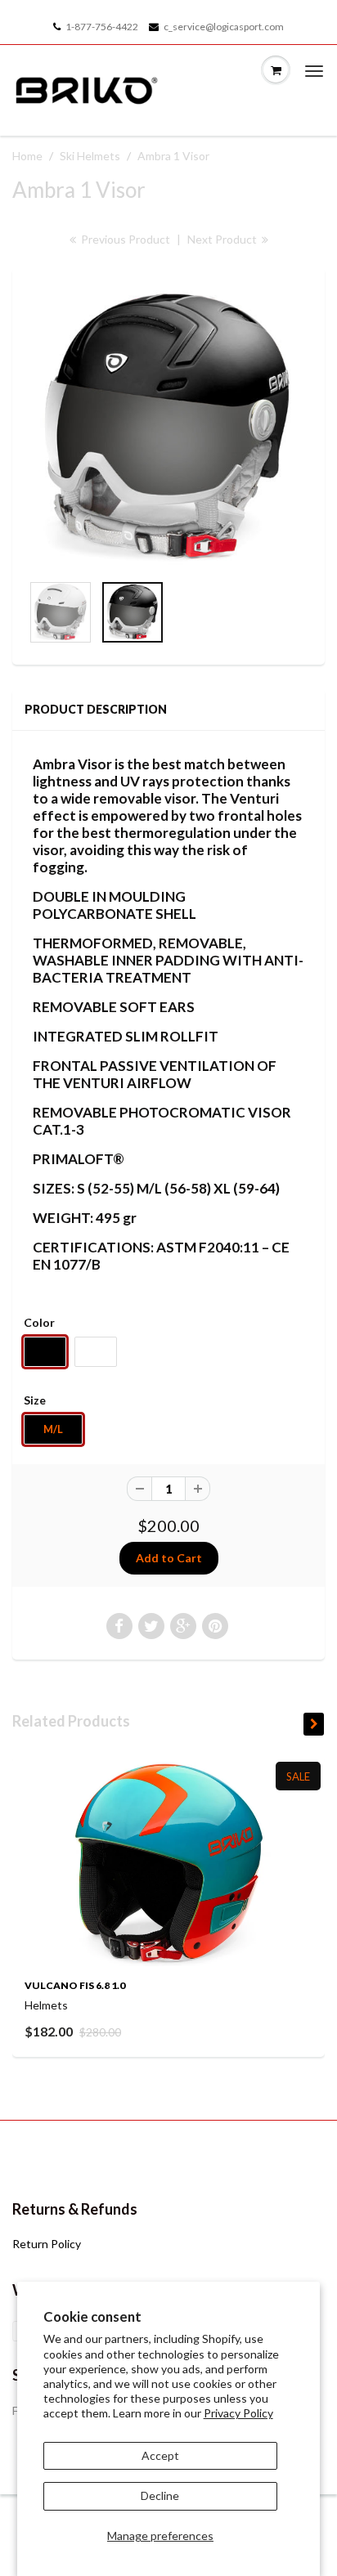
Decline (160, 2495)
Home (27, 156)
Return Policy (47, 2244)
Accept (160, 2455)
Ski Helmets (90, 156)
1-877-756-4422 (102, 27)
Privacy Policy (238, 2413)
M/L (53, 1429)
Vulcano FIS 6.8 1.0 (75, 1985)
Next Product (223, 239)
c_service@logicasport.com (224, 27)
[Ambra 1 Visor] (168, 428)
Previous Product (124, 239)
